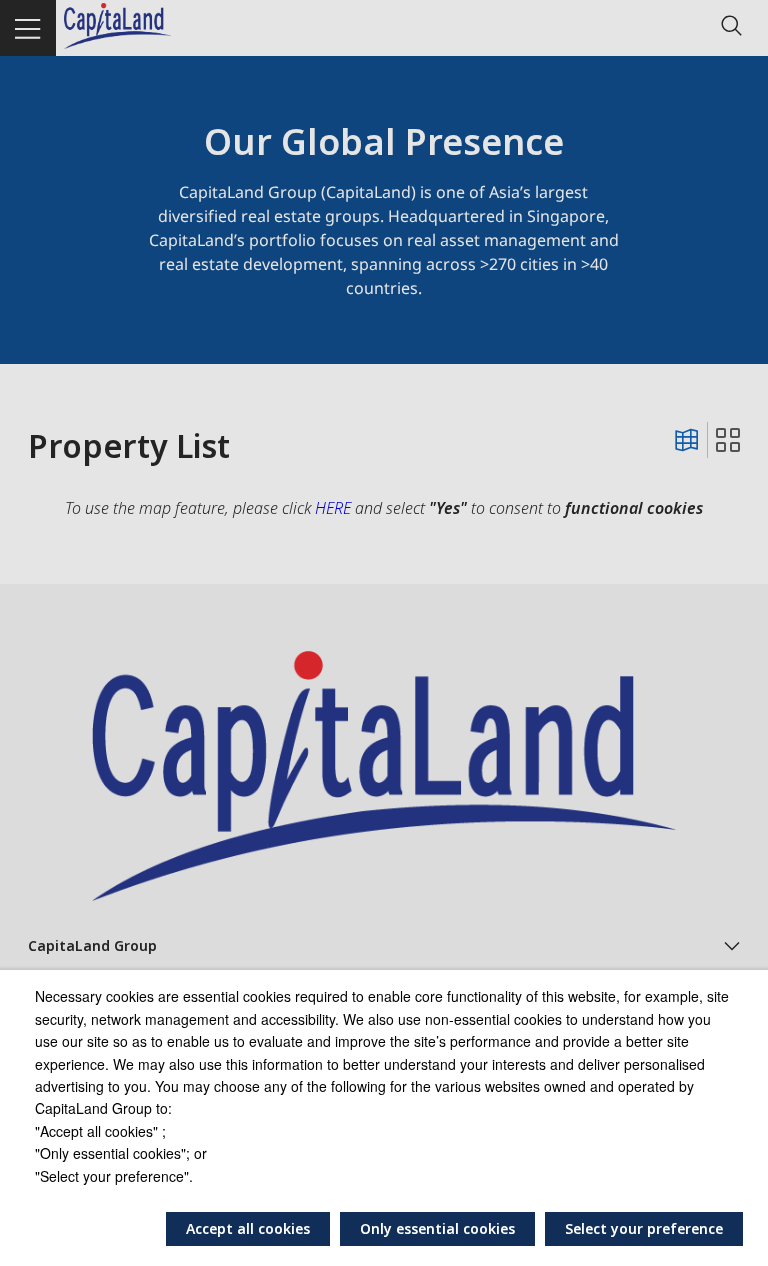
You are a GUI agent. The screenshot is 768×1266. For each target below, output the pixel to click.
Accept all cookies (248, 1228)
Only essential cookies (437, 1228)
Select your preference (644, 1228)
